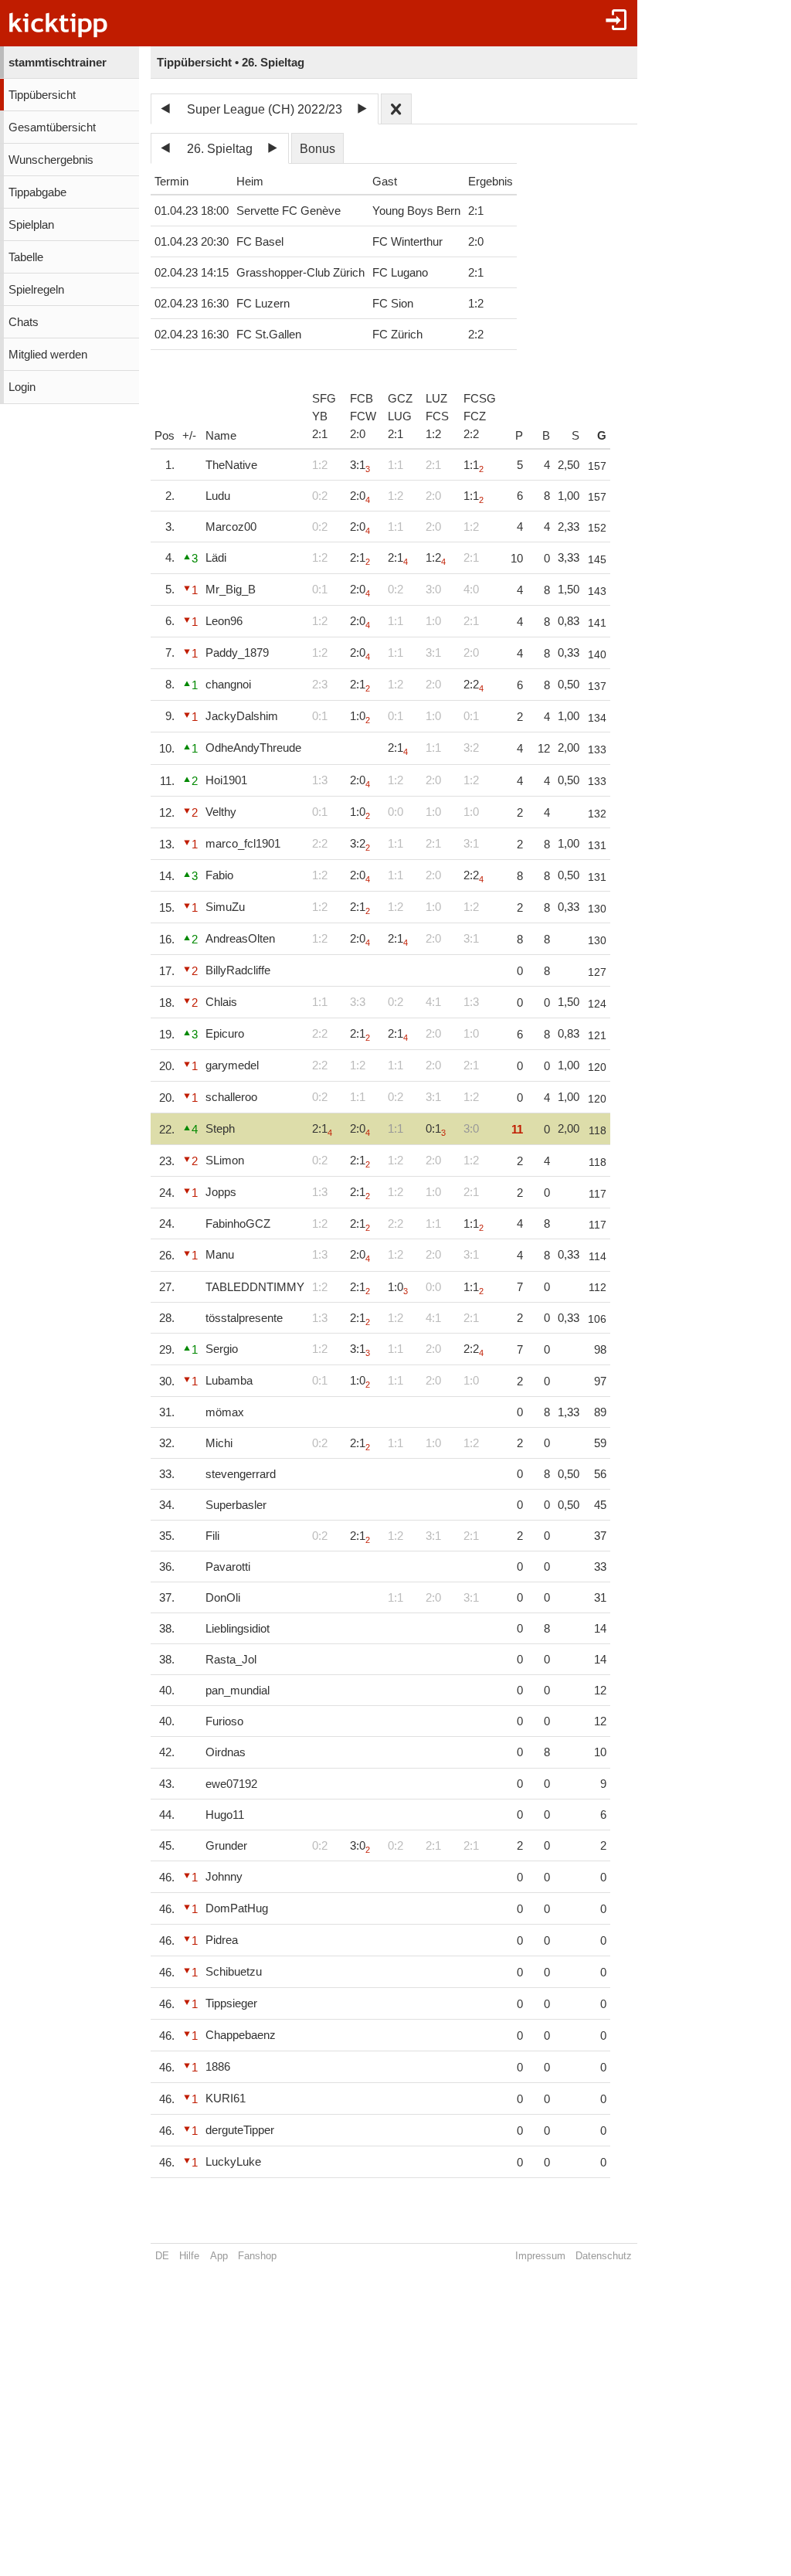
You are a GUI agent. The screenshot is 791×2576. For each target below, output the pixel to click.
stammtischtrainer (58, 63)
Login (22, 387)
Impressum (540, 2256)
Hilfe (189, 2256)
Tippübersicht (42, 95)
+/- (189, 436)
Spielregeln (36, 290)
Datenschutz (604, 2256)
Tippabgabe (37, 192)
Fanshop (257, 2256)
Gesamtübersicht (52, 127)
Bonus (317, 149)
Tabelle (26, 257)
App (219, 2256)
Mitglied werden (48, 355)
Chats (24, 322)
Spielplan (31, 225)
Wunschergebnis (51, 160)
